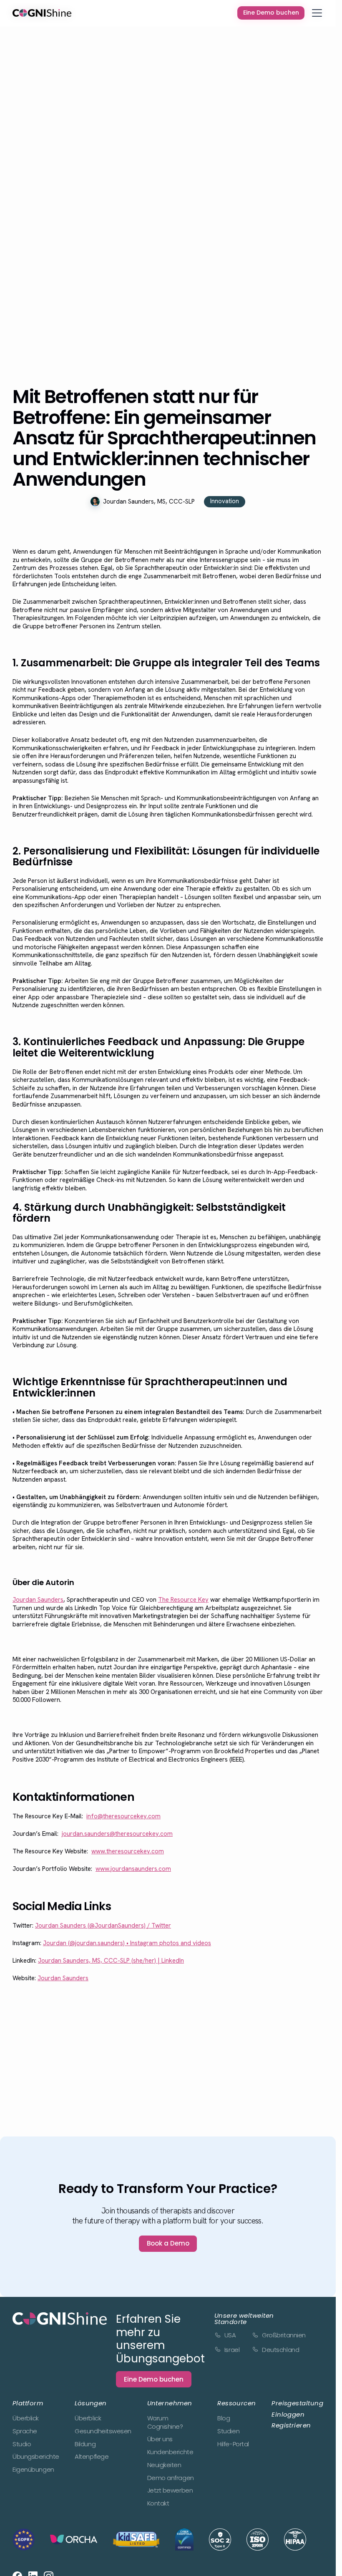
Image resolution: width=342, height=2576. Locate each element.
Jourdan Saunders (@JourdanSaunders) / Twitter (103, 1926)
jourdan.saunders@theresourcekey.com (117, 1834)
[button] (317, 13)
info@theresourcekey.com (123, 1816)
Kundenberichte (170, 2452)
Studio (22, 2444)
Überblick (26, 2418)
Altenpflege (92, 2457)
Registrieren (291, 2425)
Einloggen (288, 2414)
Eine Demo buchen (154, 2379)
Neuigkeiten (164, 2465)
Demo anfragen (171, 2478)
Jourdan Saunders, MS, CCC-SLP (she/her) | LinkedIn (111, 1961)
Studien (228, 2431)
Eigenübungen (33, 2470)
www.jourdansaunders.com (133, 1869)
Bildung (85, 2444)
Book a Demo (168, 2243)
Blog (224, 2418)
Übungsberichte (36, 2457)
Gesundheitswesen (103, 2431)
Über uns (160, 2439)
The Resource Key (183, 1600)
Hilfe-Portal (233, 2444)
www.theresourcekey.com (128, 1851)
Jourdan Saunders (38, 1600)
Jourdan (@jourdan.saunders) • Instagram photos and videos (127, 1943)
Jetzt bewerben (170, 2490)
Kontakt (158, 2503)
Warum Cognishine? (165, 2422)
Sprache (25, 2431)
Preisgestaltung (297, 2403)
